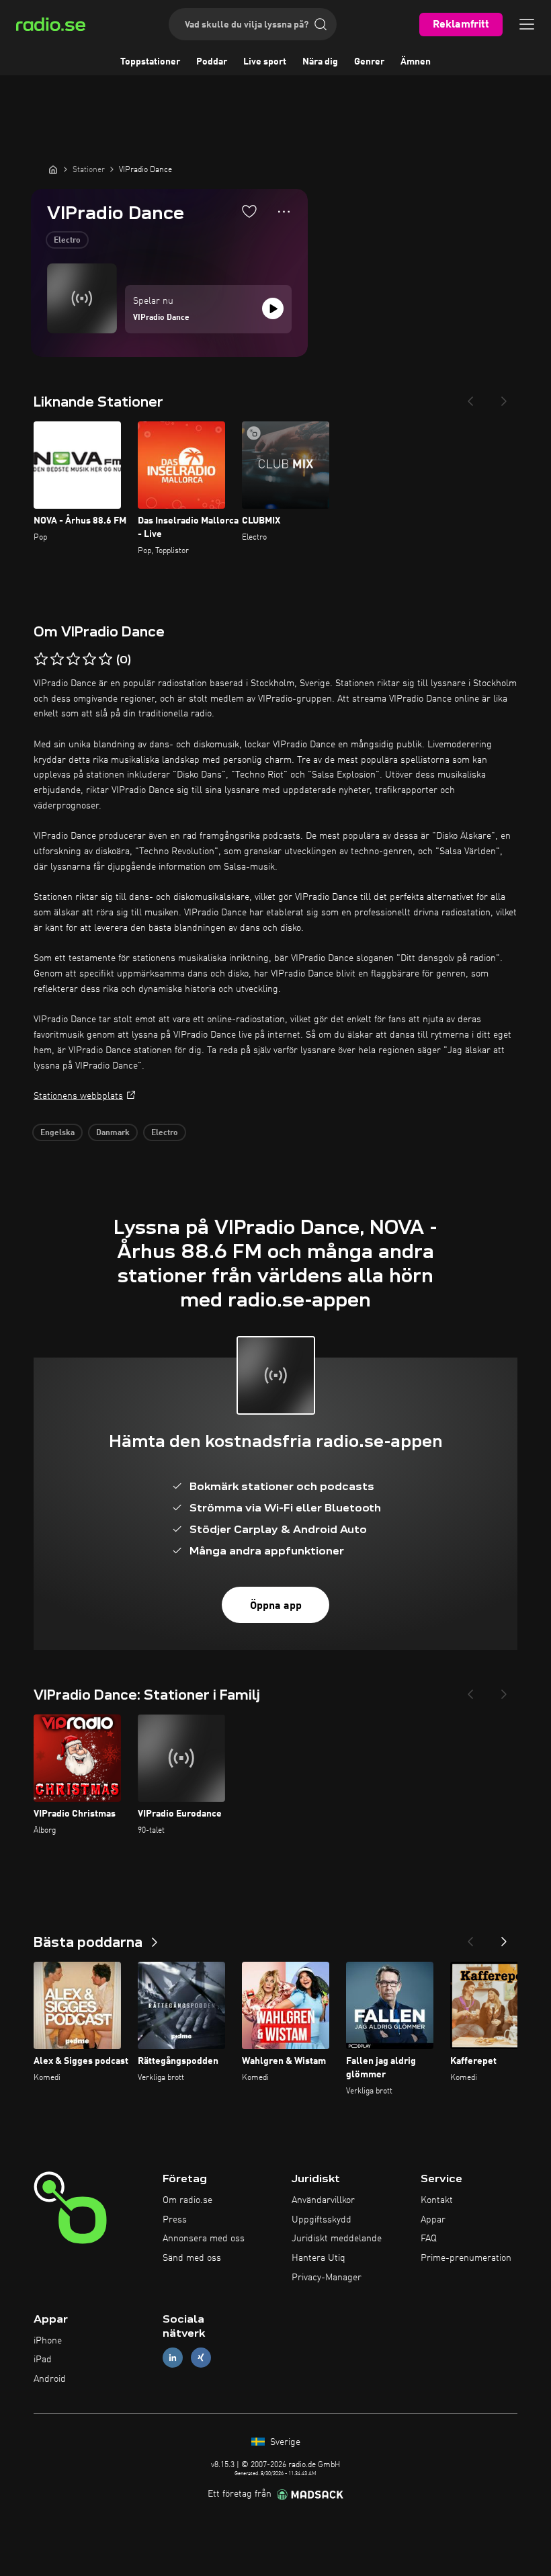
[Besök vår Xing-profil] (201, 2358)
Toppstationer (150, 62)
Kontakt (437, 2200)
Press (175, 2220)
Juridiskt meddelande (337, 2239)
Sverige (284, 2442)
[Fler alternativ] (284, 212)
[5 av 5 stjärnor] (105, 659)
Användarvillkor (323, 2200)
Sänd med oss (192, 2258)
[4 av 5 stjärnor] (89, 659)
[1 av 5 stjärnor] (41, 659)
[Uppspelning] (273, 308)
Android (50, 2379)
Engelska (57, 1133)
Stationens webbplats (78, 1096)
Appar (433, 2220)
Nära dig (320, 62)
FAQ (429, 2239)
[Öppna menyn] (527, 24)
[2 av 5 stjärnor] (57, 659)
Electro (67, 241)
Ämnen (416, 62)
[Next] (504, 397)
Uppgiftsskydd (322, 2220)
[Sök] (321, 24)
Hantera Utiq (319, 2258)
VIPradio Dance (161, 318)
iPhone (48, 2341)
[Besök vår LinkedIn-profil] (173, 2358)
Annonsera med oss (204, 2239)
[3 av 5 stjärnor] (73, 659)
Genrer (369, 62)
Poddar (212, 62)
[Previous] (470, 397)
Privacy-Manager (327, 2278)
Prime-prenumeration (466, 2258)
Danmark (113, 1133)
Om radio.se (187, 2200)
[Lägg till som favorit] (249, 211)
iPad (43, 2360)
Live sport (265, 62)
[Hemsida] (53, 169)
